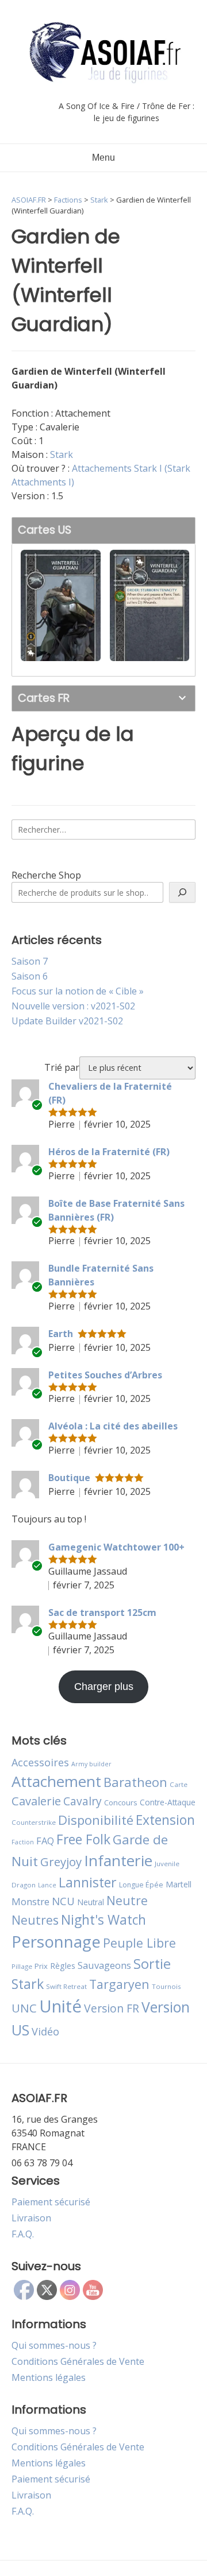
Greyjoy (61, 1862)
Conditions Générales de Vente (78, 2361)
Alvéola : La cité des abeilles (113, 1426)
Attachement (56, 1781)
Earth (61, 1334)
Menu (103, 158)
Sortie (152, 1964)
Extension (165, 1820)
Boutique (69, 1478)
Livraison (31, 2218)
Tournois (166, 1986)
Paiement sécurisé (51, 2202)
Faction (23, 1842)
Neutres (35, 1920)
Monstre (30, 1901)
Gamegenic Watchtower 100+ (116, 1547)
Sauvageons (104, 1965)
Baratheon (135, 1782)
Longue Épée (141, 1885)
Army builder (91, 1764)
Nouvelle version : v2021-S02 (73, 1006)
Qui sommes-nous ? (54, 2345)
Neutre (127, 1901)
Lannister (88, 1882)
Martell (179, 1884)
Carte (179, 1784)
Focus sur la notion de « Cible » (78, 991)
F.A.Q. (23, 2234)
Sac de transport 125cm (102, 1613)
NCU (63, 1901)
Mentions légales (49, 2377)
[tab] (103, 531)
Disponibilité (96, 1820)
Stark (62, 454)
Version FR (112, 2008)
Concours (121, 1802)
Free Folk (83, 1839)
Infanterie (118, 1860)
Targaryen (119, 1984)
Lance (47, 1885)
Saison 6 (30, 976)
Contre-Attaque (168, 1802)
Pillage (22, 1966)
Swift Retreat (66, 1986)
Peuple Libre (139, 1943)
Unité (60, 2006)
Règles (63, 1966)
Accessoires (40, 1762)
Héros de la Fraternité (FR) (109, 1152)
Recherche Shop (46, 875)
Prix (41, 1966)
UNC (24, 2008)
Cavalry (83, 1801)
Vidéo (45, 2031)
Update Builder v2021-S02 (67, 1021)
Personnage (56, 1941)
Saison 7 (30, 961)
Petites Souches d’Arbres (105, 1375)
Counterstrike (34, 1822)
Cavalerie (36, 1801)
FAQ (45, 1841)
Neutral (91, 1902)
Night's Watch (103, 1920)
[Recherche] (182, 892)
